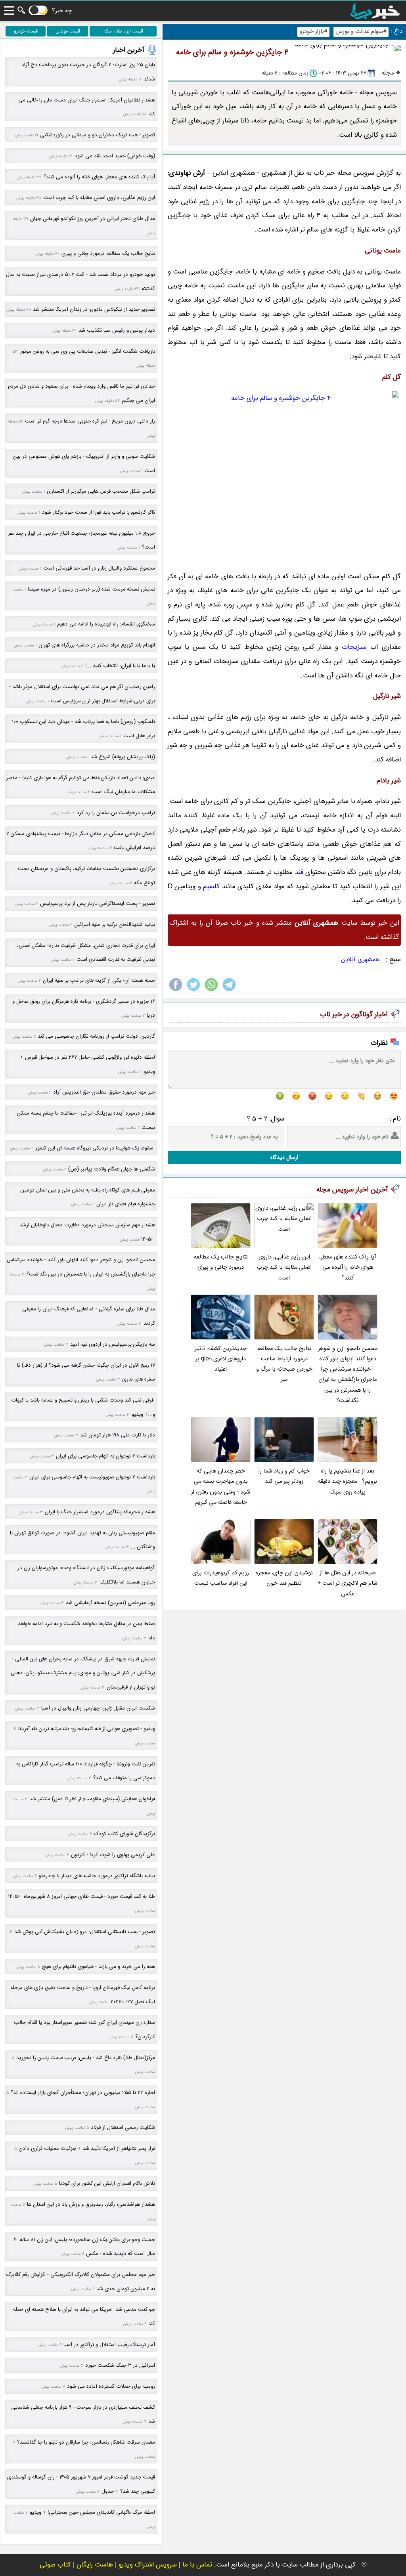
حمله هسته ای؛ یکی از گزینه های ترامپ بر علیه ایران (99, 980)
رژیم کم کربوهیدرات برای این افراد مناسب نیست (221, 1578)
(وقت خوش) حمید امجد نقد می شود (115, 156)
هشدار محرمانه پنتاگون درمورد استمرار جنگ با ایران (100, 1512)
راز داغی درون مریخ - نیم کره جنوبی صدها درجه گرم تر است (90, 421)
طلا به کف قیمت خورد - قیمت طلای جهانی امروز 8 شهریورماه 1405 (81, 1896)
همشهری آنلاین (361, 960)
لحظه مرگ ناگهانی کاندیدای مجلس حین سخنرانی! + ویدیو (92, 2512)
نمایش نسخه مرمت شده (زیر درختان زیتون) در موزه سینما (91, 589)
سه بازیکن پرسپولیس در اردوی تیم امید (113, 1344)
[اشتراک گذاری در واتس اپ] (211, 991)
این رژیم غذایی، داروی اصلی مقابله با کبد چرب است (284, 1268)
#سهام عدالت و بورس (361, 32)
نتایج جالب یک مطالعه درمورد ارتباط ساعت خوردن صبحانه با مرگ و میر (284, 1364)
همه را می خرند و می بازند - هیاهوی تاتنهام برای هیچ (99, 1967)
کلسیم (212, 886)
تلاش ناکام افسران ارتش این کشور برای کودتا (107, 2183)
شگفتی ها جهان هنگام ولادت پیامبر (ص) (112, 1169)
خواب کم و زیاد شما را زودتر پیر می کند (284, 1476)
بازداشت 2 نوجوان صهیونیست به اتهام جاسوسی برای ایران (92, 1477)
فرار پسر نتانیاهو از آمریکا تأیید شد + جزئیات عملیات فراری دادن (87, 2149)
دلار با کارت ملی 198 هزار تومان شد (118, 1435)
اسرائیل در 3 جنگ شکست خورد (120, 2365)
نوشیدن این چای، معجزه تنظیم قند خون (284, 1578)
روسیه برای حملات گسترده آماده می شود (111, 2386)
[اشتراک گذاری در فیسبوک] (176, 991)
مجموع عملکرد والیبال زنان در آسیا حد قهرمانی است (99, 568)
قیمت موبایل (68, 31)
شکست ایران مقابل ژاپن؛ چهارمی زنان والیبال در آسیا (98, 1708)
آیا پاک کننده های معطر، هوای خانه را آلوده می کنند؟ (348, 1268)
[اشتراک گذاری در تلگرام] (229, 991)
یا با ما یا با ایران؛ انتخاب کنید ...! (120, 666)
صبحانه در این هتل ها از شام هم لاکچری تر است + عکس (348, 1583)
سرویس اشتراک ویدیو (148, 2565)
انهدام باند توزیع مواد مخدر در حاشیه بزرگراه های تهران (97, 645)
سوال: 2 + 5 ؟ (266, 1119)
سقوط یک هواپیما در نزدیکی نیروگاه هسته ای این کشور (95, 1148)
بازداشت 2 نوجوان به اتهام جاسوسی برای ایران (105, 1456)
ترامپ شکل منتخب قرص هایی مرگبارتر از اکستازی (101, 491)
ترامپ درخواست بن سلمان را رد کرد (116, 813)
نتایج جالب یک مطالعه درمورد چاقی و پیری (221, 1262)
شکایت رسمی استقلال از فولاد (123, 2128)
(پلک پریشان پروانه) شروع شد (123, 757)
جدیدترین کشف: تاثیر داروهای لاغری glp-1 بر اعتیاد (221, 1359)
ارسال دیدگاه (284, 1157)
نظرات (379, 1043)
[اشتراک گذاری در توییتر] (193, 991)
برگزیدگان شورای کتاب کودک (124, 1834)
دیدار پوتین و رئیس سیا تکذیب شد (117, 330)
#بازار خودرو (313, 32)
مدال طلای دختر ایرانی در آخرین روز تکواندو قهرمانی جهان (93, 219)
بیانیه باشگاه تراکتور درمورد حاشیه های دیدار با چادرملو (97, 1876)
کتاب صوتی (55, 2565)
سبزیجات (354, 647)
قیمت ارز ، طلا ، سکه (123, 31)
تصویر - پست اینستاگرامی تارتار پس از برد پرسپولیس (98, 904)
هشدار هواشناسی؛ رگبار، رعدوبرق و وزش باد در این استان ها (91, 2204)
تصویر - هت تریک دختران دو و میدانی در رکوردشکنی (98, 135)
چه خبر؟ (62, 11)
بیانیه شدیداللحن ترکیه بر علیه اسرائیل (115, 925)
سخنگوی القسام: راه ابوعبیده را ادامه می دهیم (106, 624)
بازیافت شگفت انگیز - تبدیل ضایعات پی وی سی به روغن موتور (87, 351)
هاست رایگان (95, 2565)
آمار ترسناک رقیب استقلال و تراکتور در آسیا (109, 2345)
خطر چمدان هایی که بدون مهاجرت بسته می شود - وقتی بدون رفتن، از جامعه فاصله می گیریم (221, 1487)
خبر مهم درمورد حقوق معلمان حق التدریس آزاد (104, 1092)
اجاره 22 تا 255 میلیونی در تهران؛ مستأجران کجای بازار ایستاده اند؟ (83, 2093)
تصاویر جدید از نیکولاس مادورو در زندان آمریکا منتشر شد (94, 309)
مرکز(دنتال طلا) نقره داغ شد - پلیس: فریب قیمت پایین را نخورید (86, 2058)
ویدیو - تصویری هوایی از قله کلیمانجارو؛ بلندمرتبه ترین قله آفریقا (87, 1729)
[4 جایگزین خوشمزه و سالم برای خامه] (284, 477)
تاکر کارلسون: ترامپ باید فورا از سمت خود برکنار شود (99, 512)
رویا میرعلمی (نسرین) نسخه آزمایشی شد (110, 1603)
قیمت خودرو (26, 31)
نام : (395, 1119)
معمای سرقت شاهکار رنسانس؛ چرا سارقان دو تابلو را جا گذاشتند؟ (86, 2442)
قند (299, 872)
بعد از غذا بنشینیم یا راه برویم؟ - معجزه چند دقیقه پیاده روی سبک (348, 1482)
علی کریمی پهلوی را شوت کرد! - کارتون (113, 1855)
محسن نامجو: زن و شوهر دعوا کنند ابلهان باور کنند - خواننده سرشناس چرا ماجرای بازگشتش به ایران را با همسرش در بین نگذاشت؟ (348, 1375)
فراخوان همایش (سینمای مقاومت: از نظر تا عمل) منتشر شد (92, 1799)
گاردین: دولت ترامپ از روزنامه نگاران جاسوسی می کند (96, 1036)
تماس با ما (197, 2565)
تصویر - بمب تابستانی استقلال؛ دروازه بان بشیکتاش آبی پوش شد (85, 1932)
